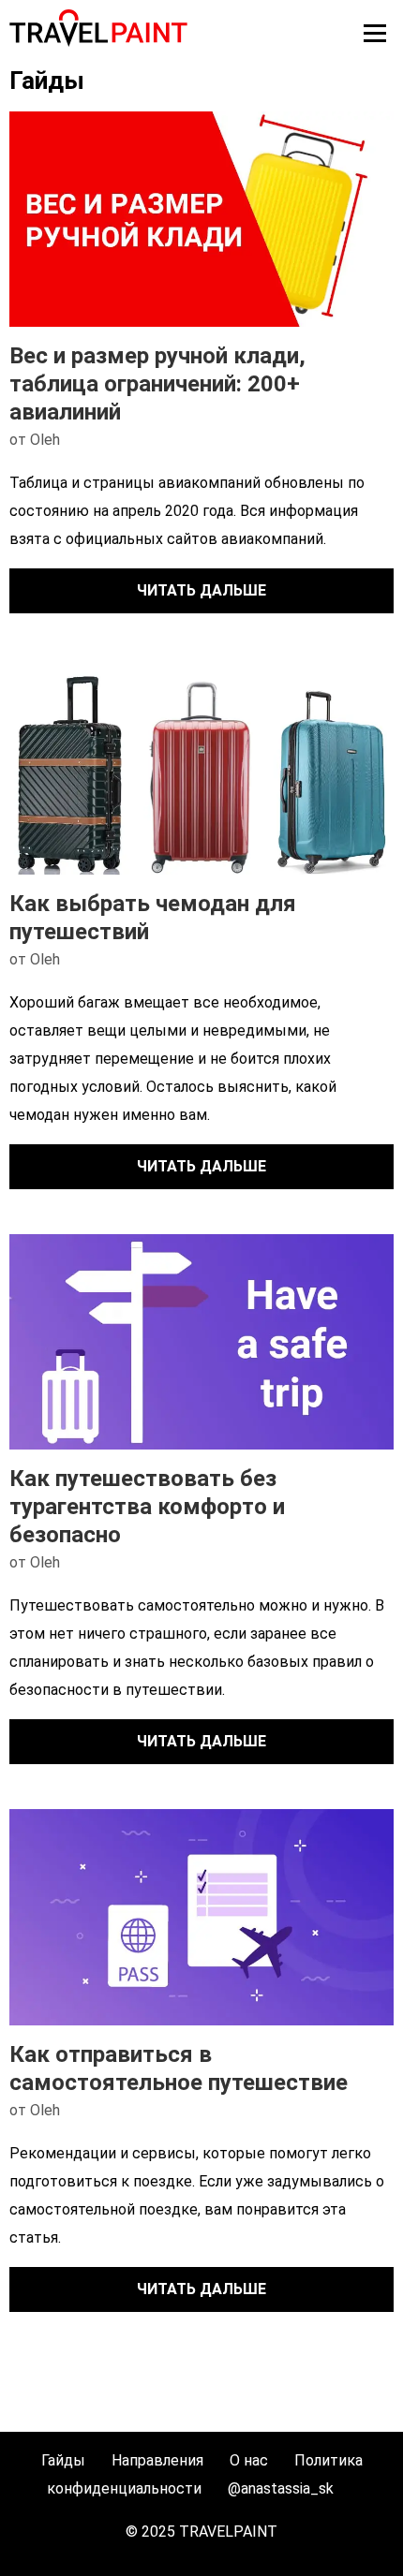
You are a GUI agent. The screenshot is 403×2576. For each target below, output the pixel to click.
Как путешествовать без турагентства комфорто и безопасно (147, 1507)
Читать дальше (201, 590)
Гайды (63, 2460)
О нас (249, 2460)
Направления (157, 2460)
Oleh (45, 440)
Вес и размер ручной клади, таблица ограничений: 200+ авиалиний (157, 384)
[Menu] (375, 33)
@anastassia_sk (281, 2488)
